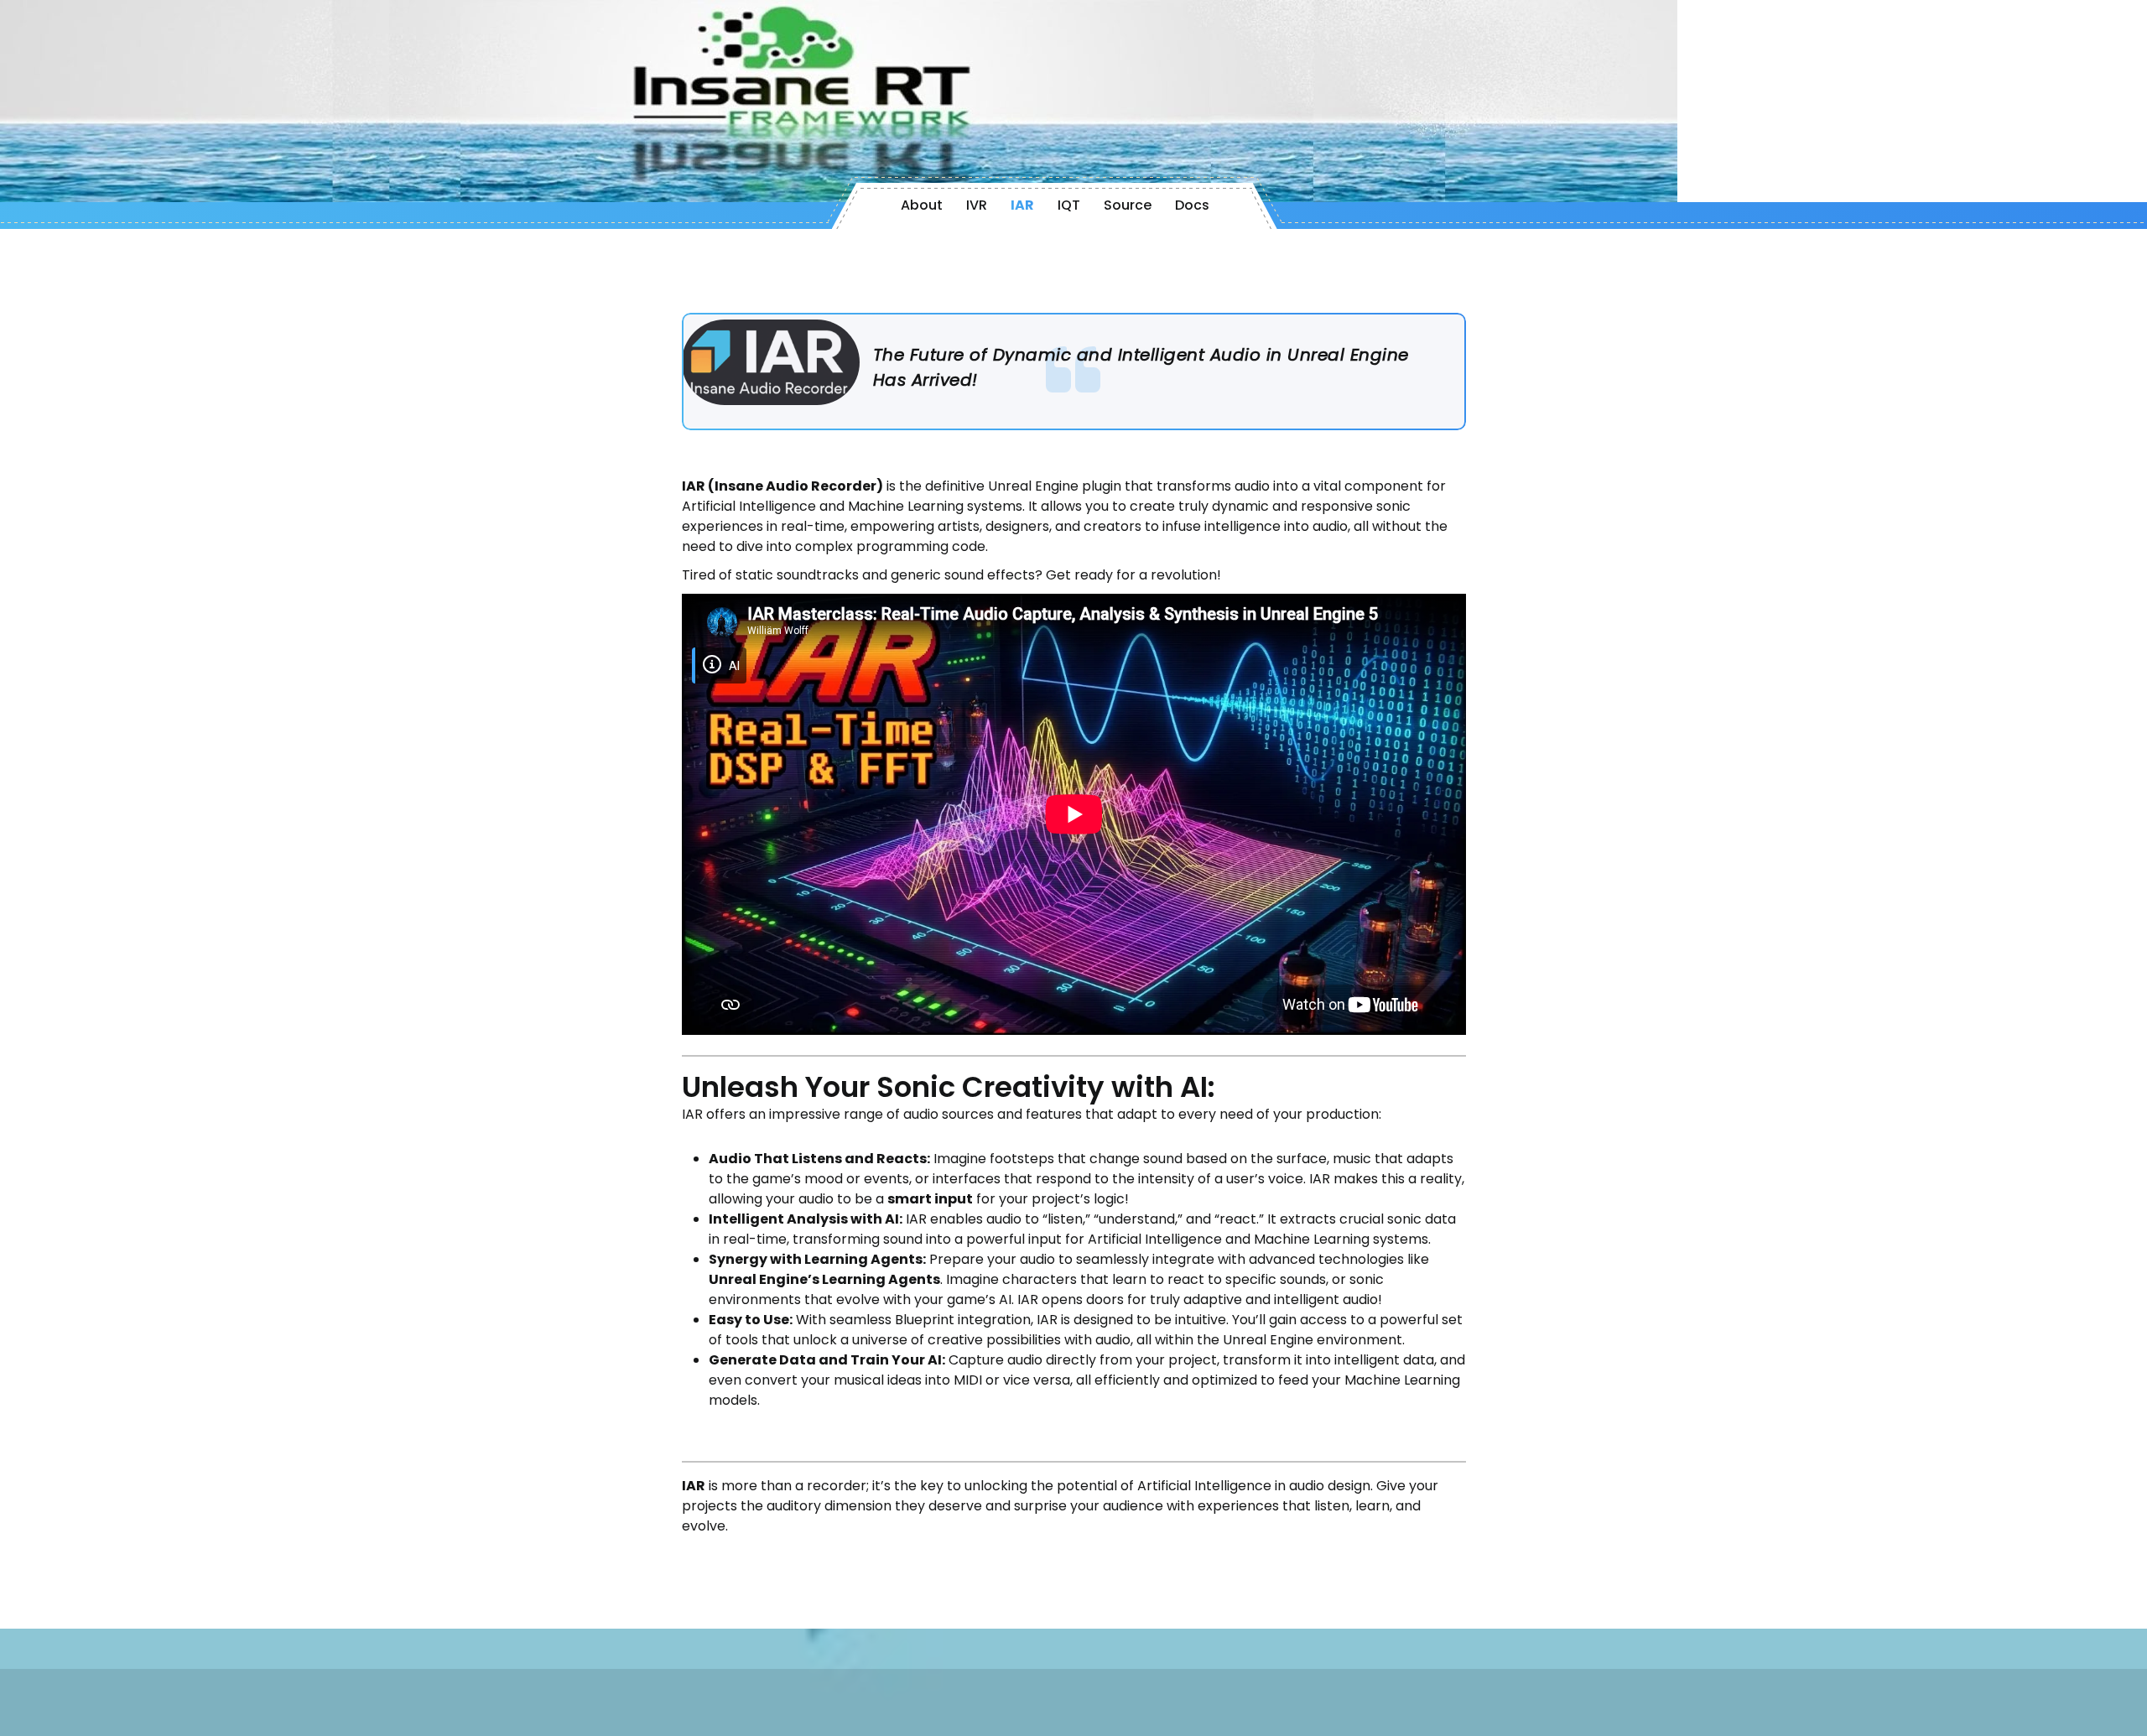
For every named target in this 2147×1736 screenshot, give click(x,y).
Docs (1192, 205)
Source (1128, 205)
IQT (1069, 205)
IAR (1022, 205)
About (922, 205)
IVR (977, 205)
